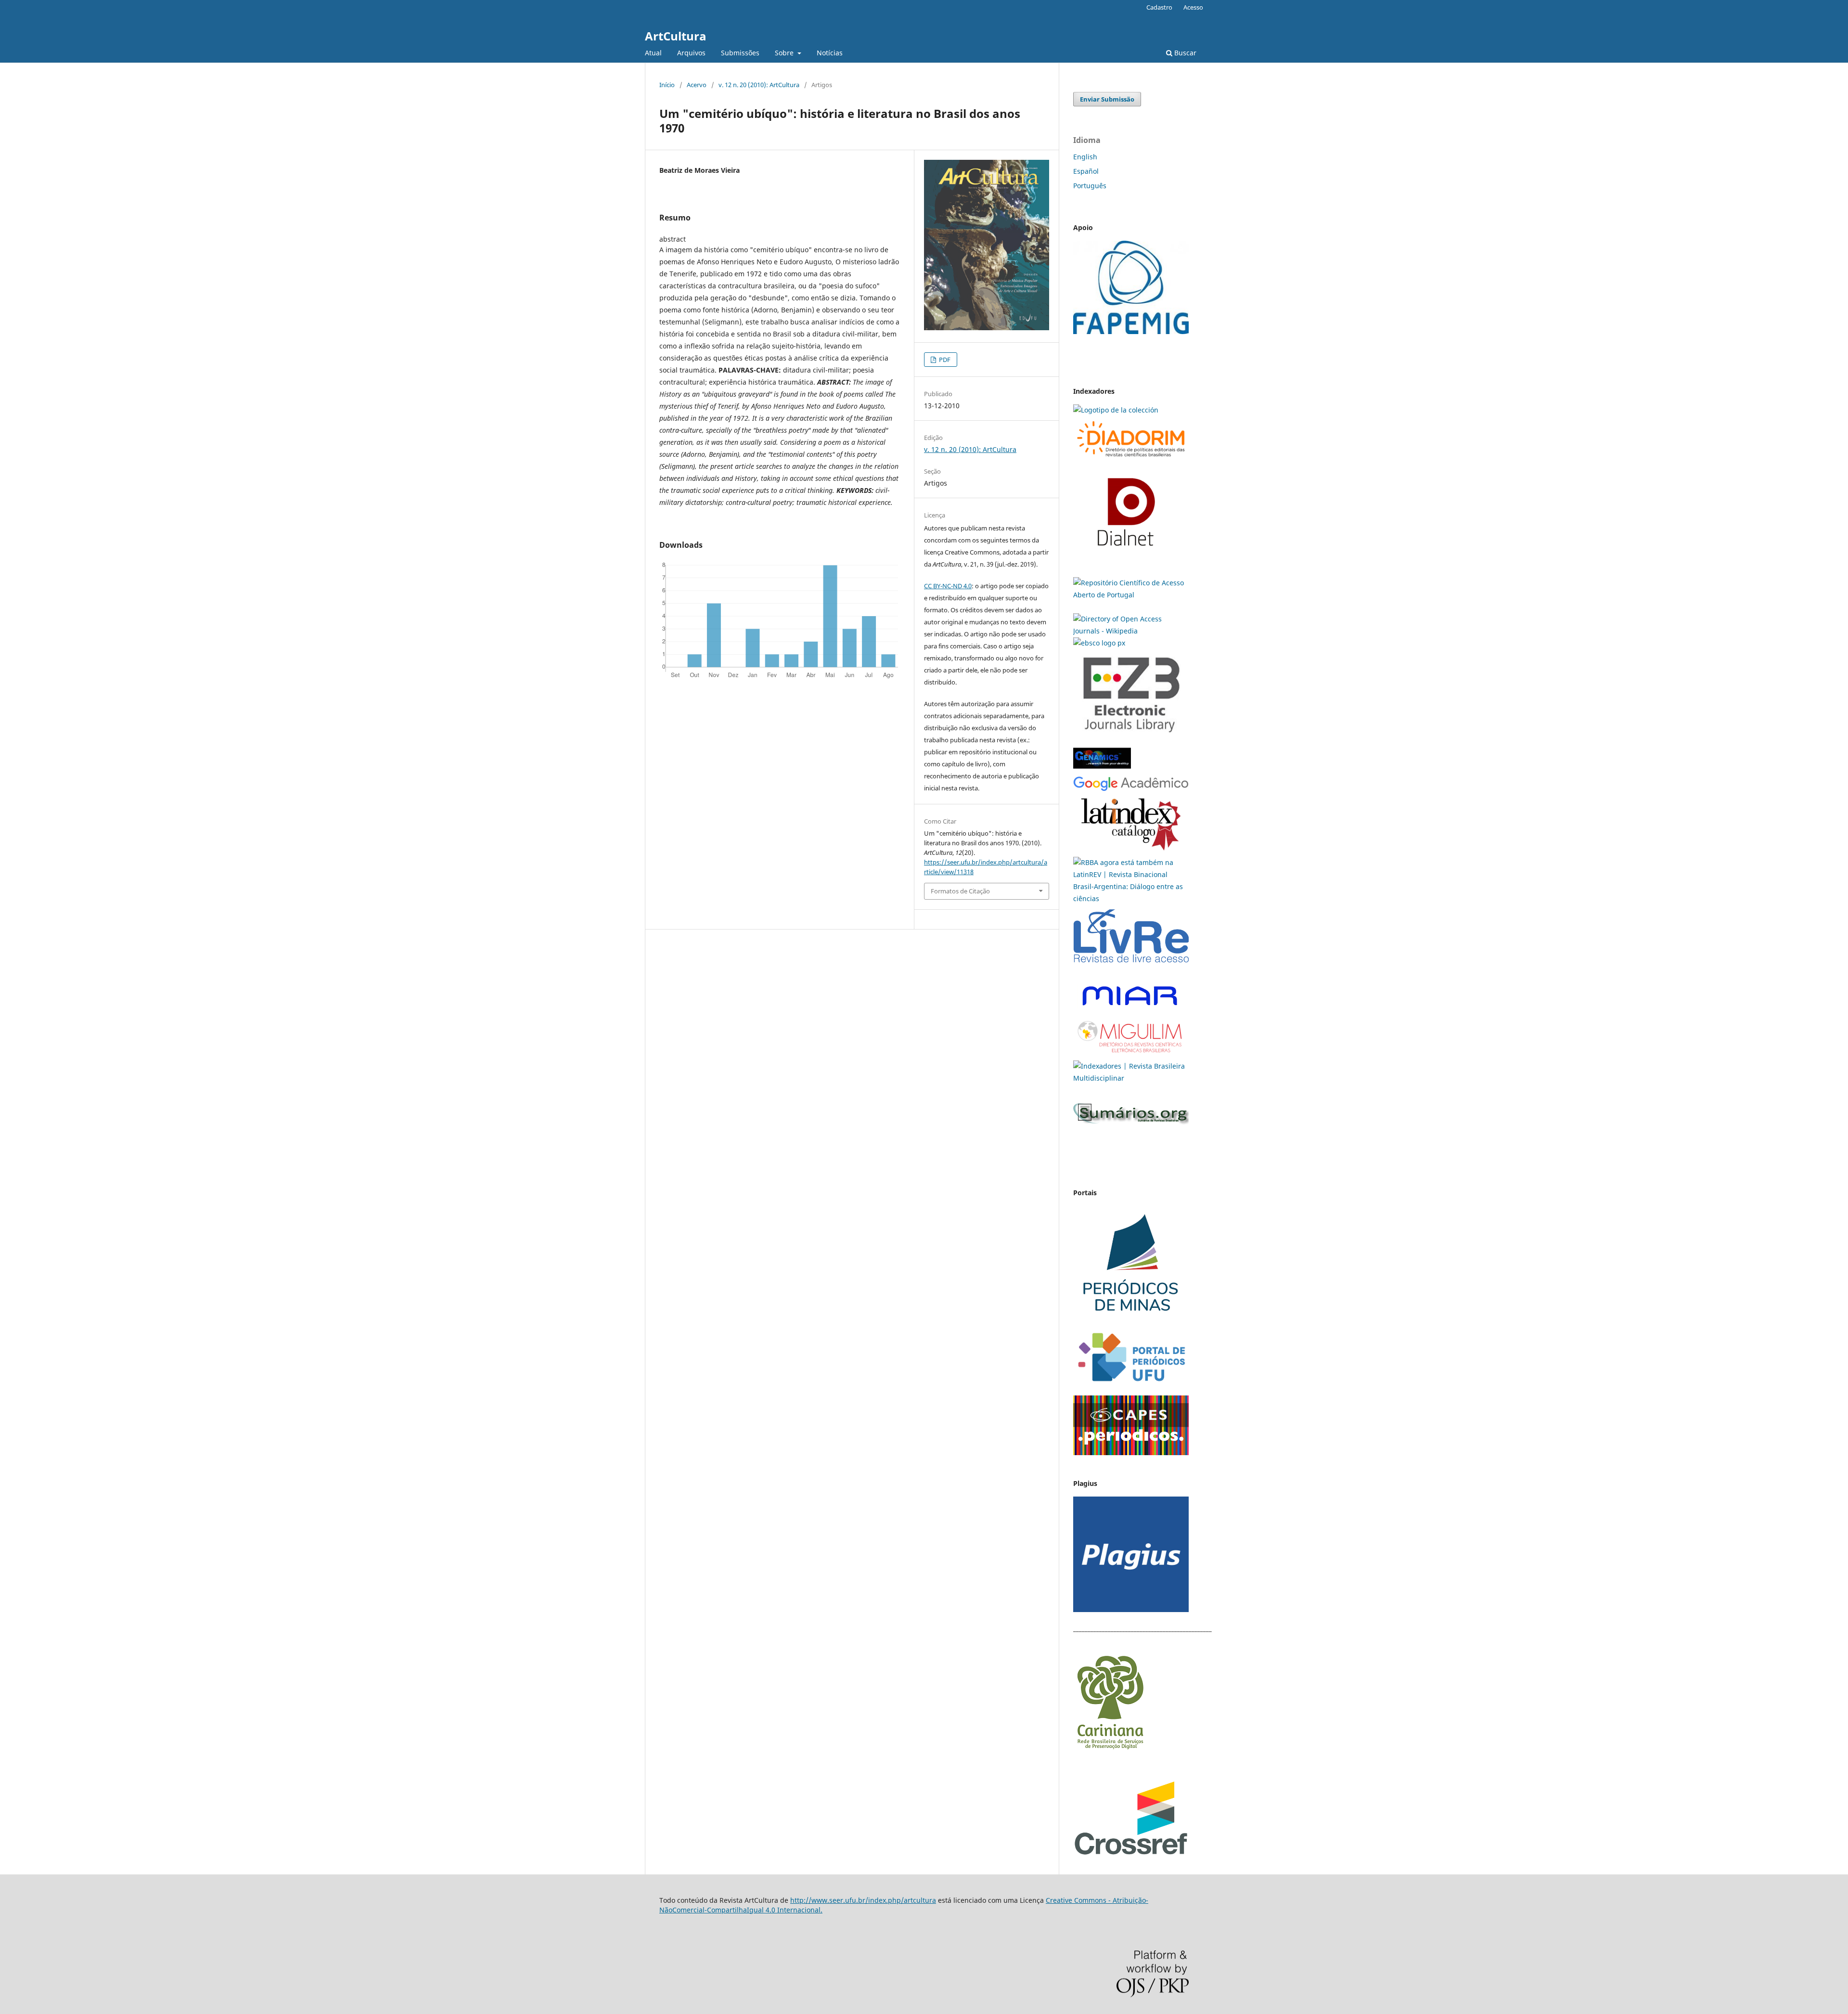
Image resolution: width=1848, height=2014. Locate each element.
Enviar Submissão (1107, 99)
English (1085, 157)
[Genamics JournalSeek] (1102, 770)
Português (1090, 186)
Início (667, 85)
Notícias (830, 53)
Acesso (1193, 7)
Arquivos (691, 53)
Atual (653, 53)
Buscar (1184, 53)
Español (1086, 171)
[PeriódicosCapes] (1131, 1452)
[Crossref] (1131, 1853)
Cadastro (1159, 7)
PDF (944, 360)
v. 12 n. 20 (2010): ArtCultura (759, 85)
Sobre (785, 53)
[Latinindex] (1131, 850)
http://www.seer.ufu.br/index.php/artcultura (863, 1900)
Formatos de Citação (960, 891)
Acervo (697, 85)
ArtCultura (676, 36)
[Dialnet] (1131, 459)
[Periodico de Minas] (1131, 1319)
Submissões (740, 53)
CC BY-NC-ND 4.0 (948, 586)
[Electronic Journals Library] (1131, 737)
